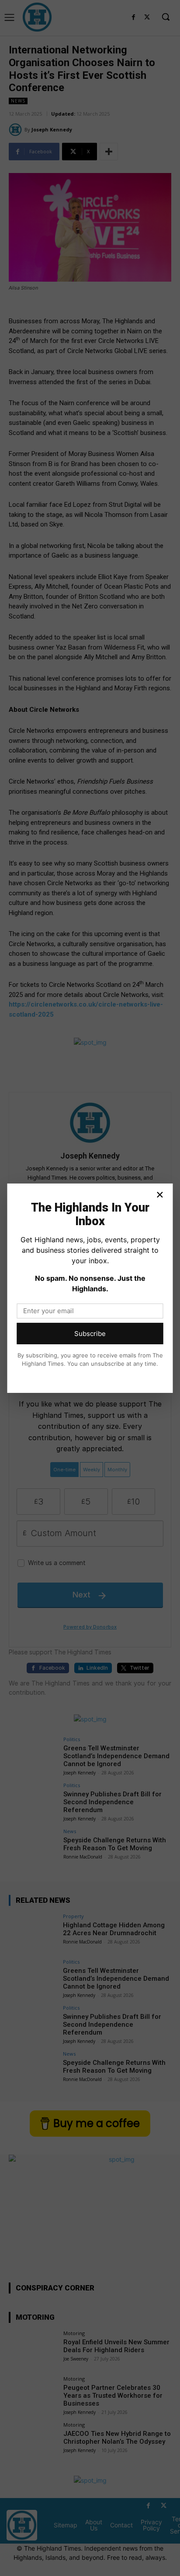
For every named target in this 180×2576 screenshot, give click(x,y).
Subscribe (90, 1334)
